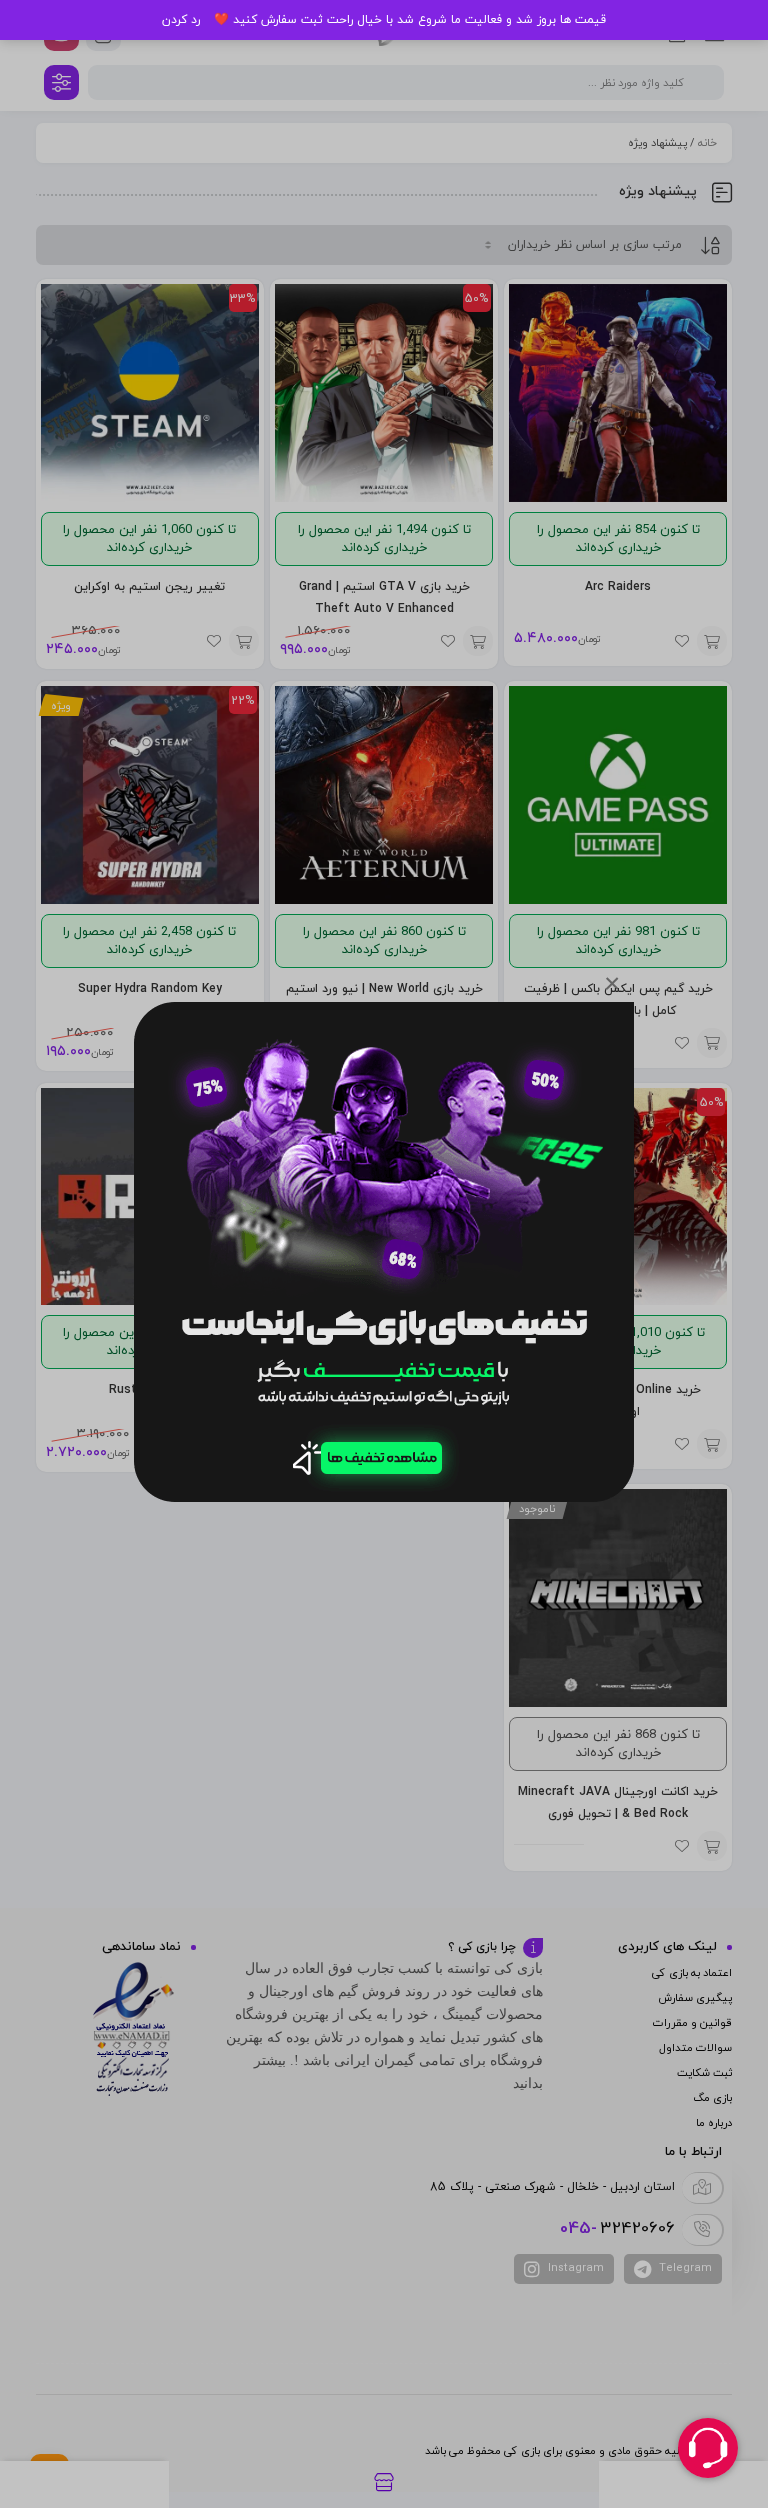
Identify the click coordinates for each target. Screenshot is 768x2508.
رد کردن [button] (181, 20)
